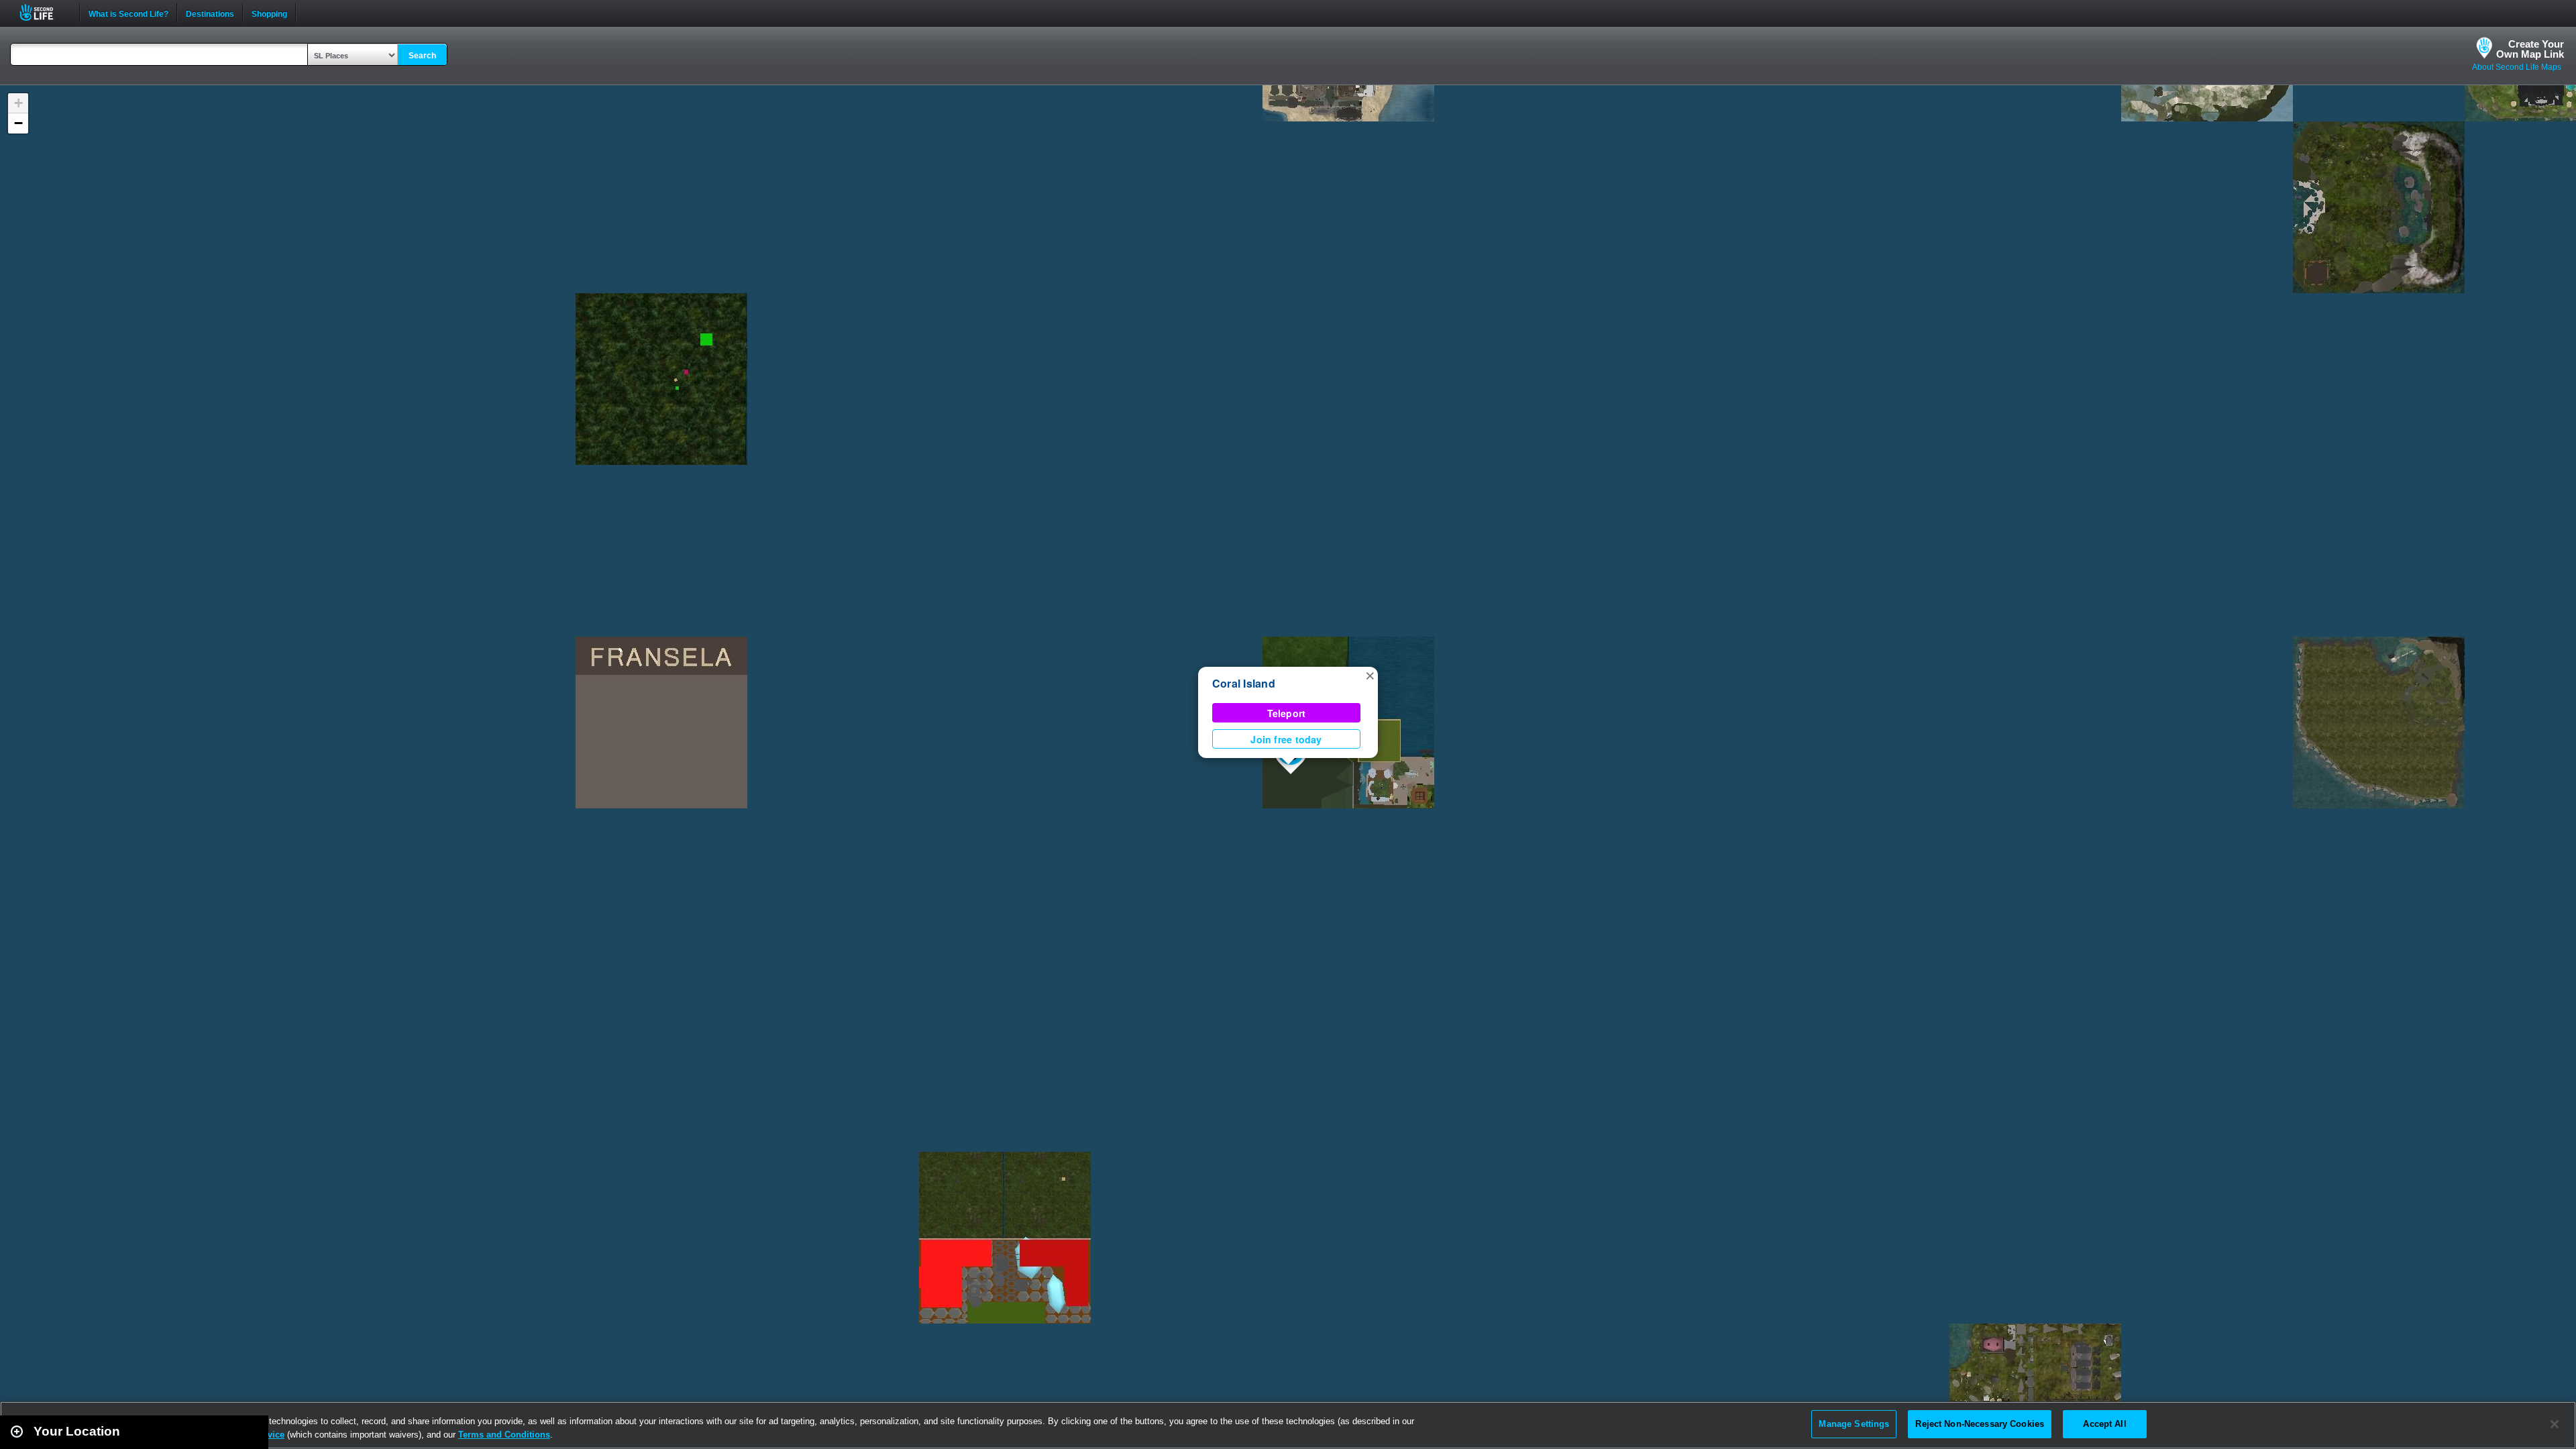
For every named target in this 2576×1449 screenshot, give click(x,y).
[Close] (2555, 1424)
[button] (1370, 675)
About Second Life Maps (2517, 67)
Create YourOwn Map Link (2530, 49)
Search (422, 56)
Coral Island (1244, 683)
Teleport (1287, 713)
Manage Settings (1854, 1424)
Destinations (210, 13)
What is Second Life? (128, 13)
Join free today (1286, 739)
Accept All (2104, 1424)
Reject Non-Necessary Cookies (1980, 1424)
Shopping (269, 13)
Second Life (44, 12)
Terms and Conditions (504, 1435)
